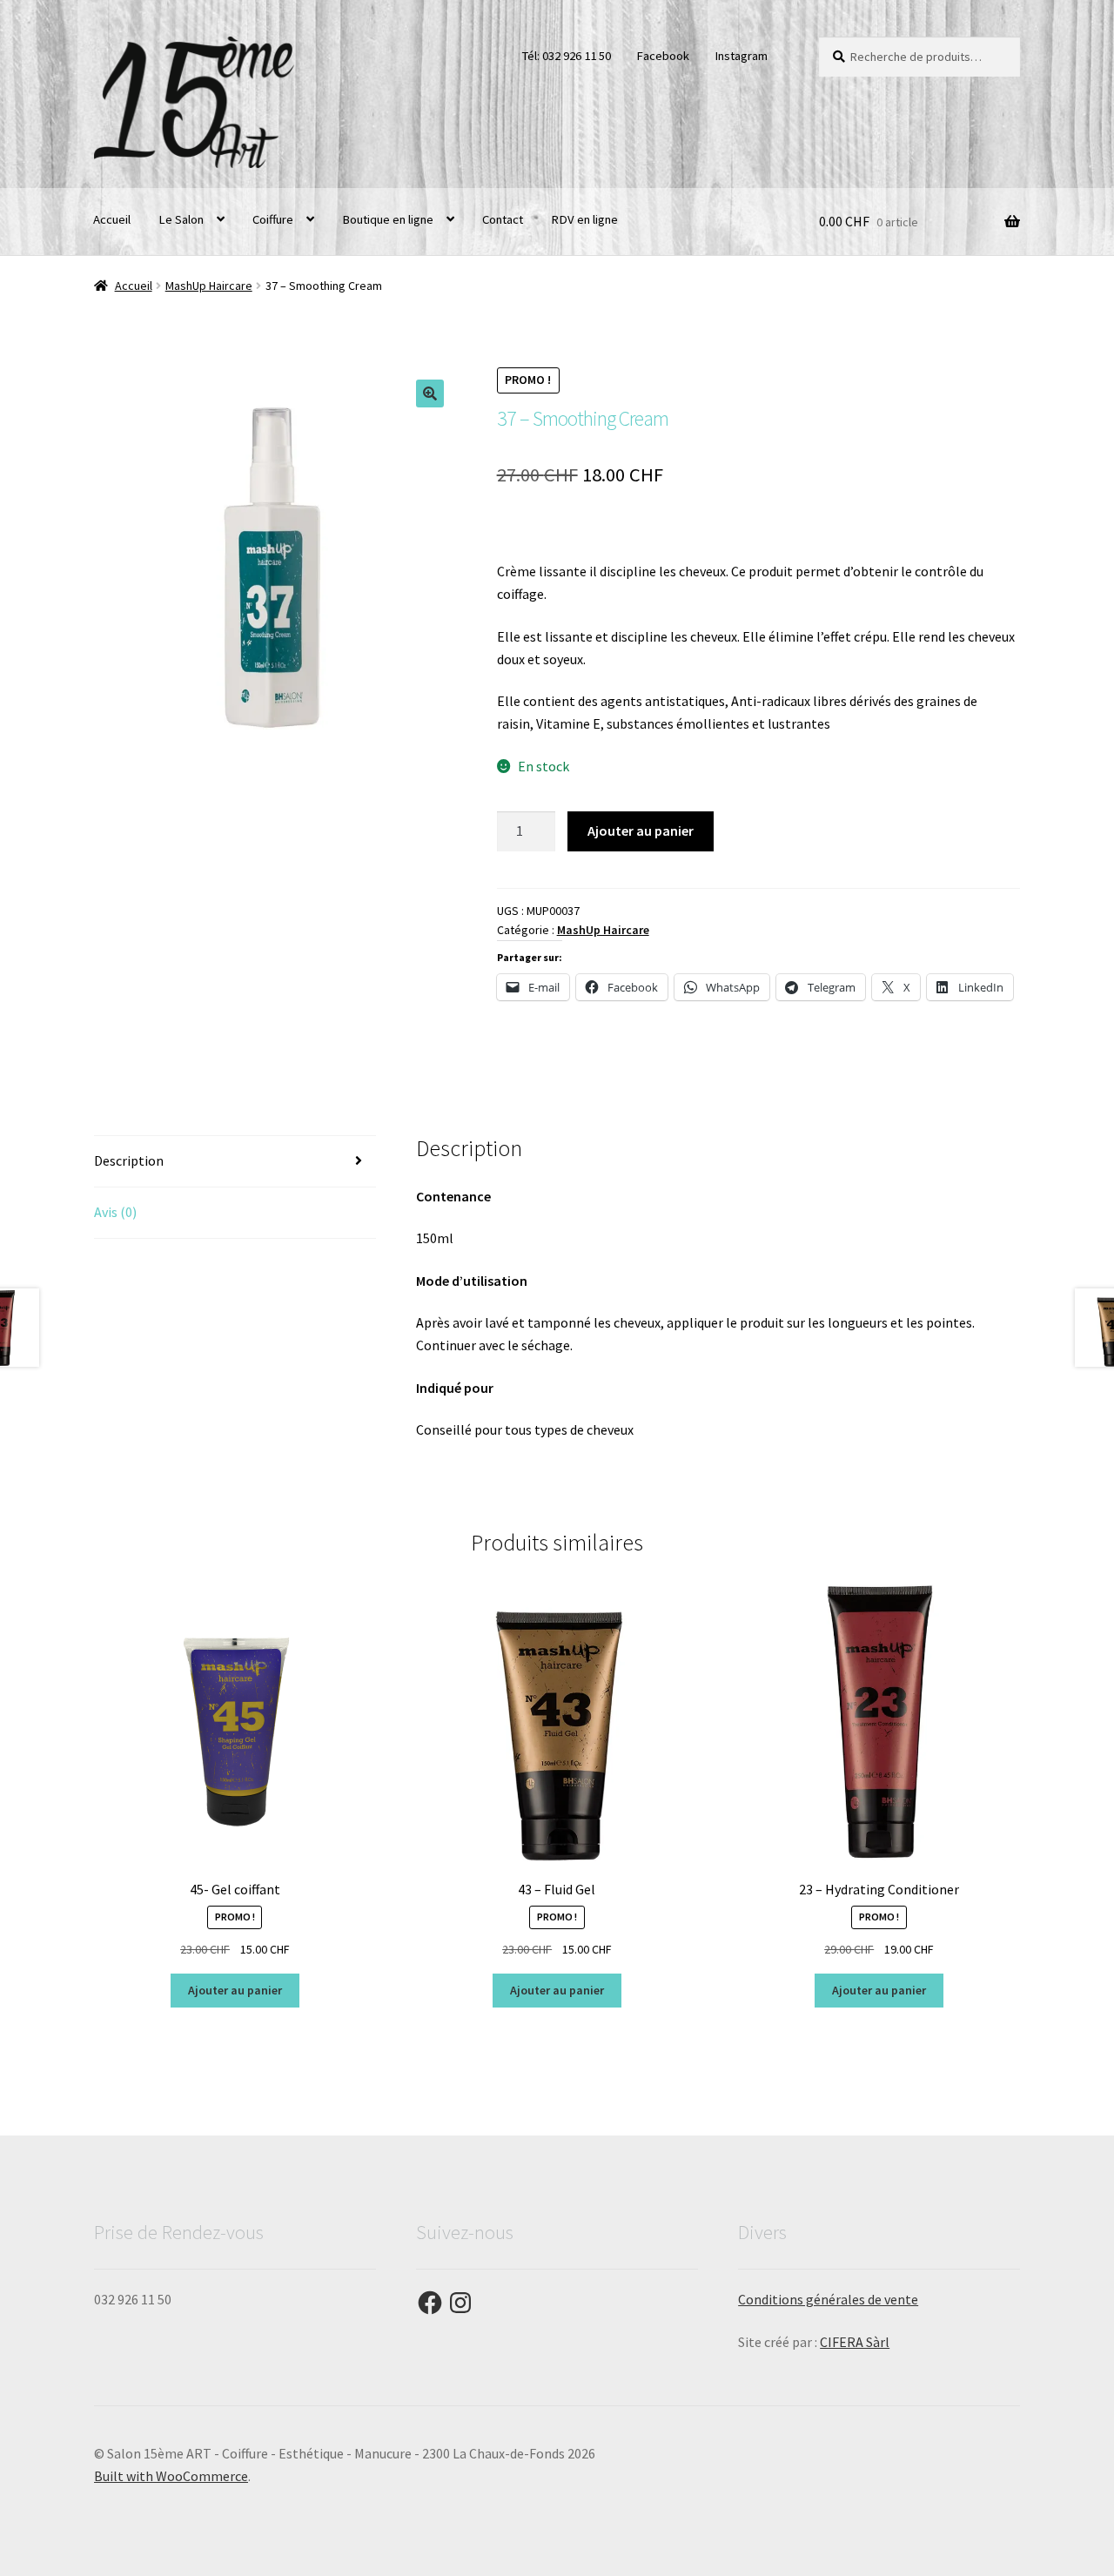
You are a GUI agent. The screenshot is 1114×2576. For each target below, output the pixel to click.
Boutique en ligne (388, 219)
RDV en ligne (584, 219)
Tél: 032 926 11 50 (566, 56)
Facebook (663, 56)
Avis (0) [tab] (115, 1212)
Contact (503, 219)
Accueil (112, 219)
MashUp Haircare (209, 286)
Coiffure (273, 219)
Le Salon (181, 219)
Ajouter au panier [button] (235, 1990)
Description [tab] (129, 1160)
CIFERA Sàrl (855, 2342)
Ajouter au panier (641, 831)
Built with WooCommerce (171, 2476)
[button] (430, 393)
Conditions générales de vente (828, 2299)
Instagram (741, 56)
